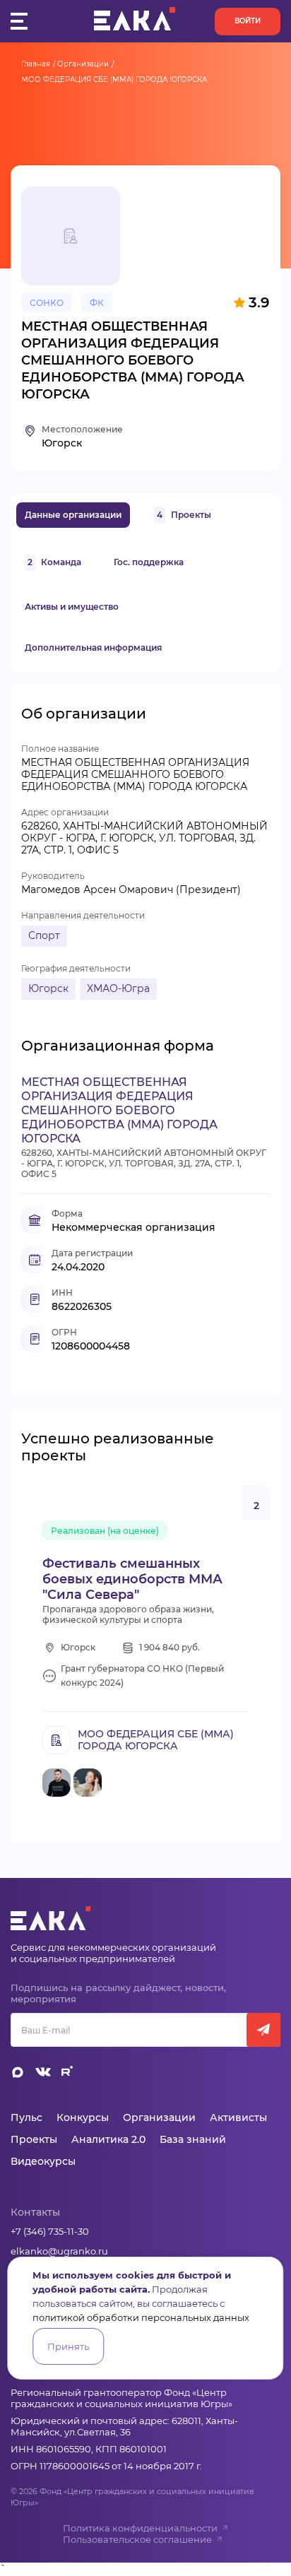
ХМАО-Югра (118, 988)
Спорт (44, 935)
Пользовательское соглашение (137, 2539)
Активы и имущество (72, 607)
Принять (68, 2346)
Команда (54, 562)
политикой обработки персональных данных (141, 2317)
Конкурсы (83, 2117)
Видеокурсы (43, 2161)
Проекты (184, 515)
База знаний (193, 2139)
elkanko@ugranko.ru (59, 2251)
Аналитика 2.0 (108, 2139)
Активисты (238, 2117)
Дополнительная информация (93, 648)
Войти (248, 21)
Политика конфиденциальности (140, 2528)
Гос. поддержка (149, 562)
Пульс (26, 2117)
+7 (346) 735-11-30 (50, 2231)
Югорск (48, 988)
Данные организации (73, 515)
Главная (36, 64)
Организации (83, 64)
